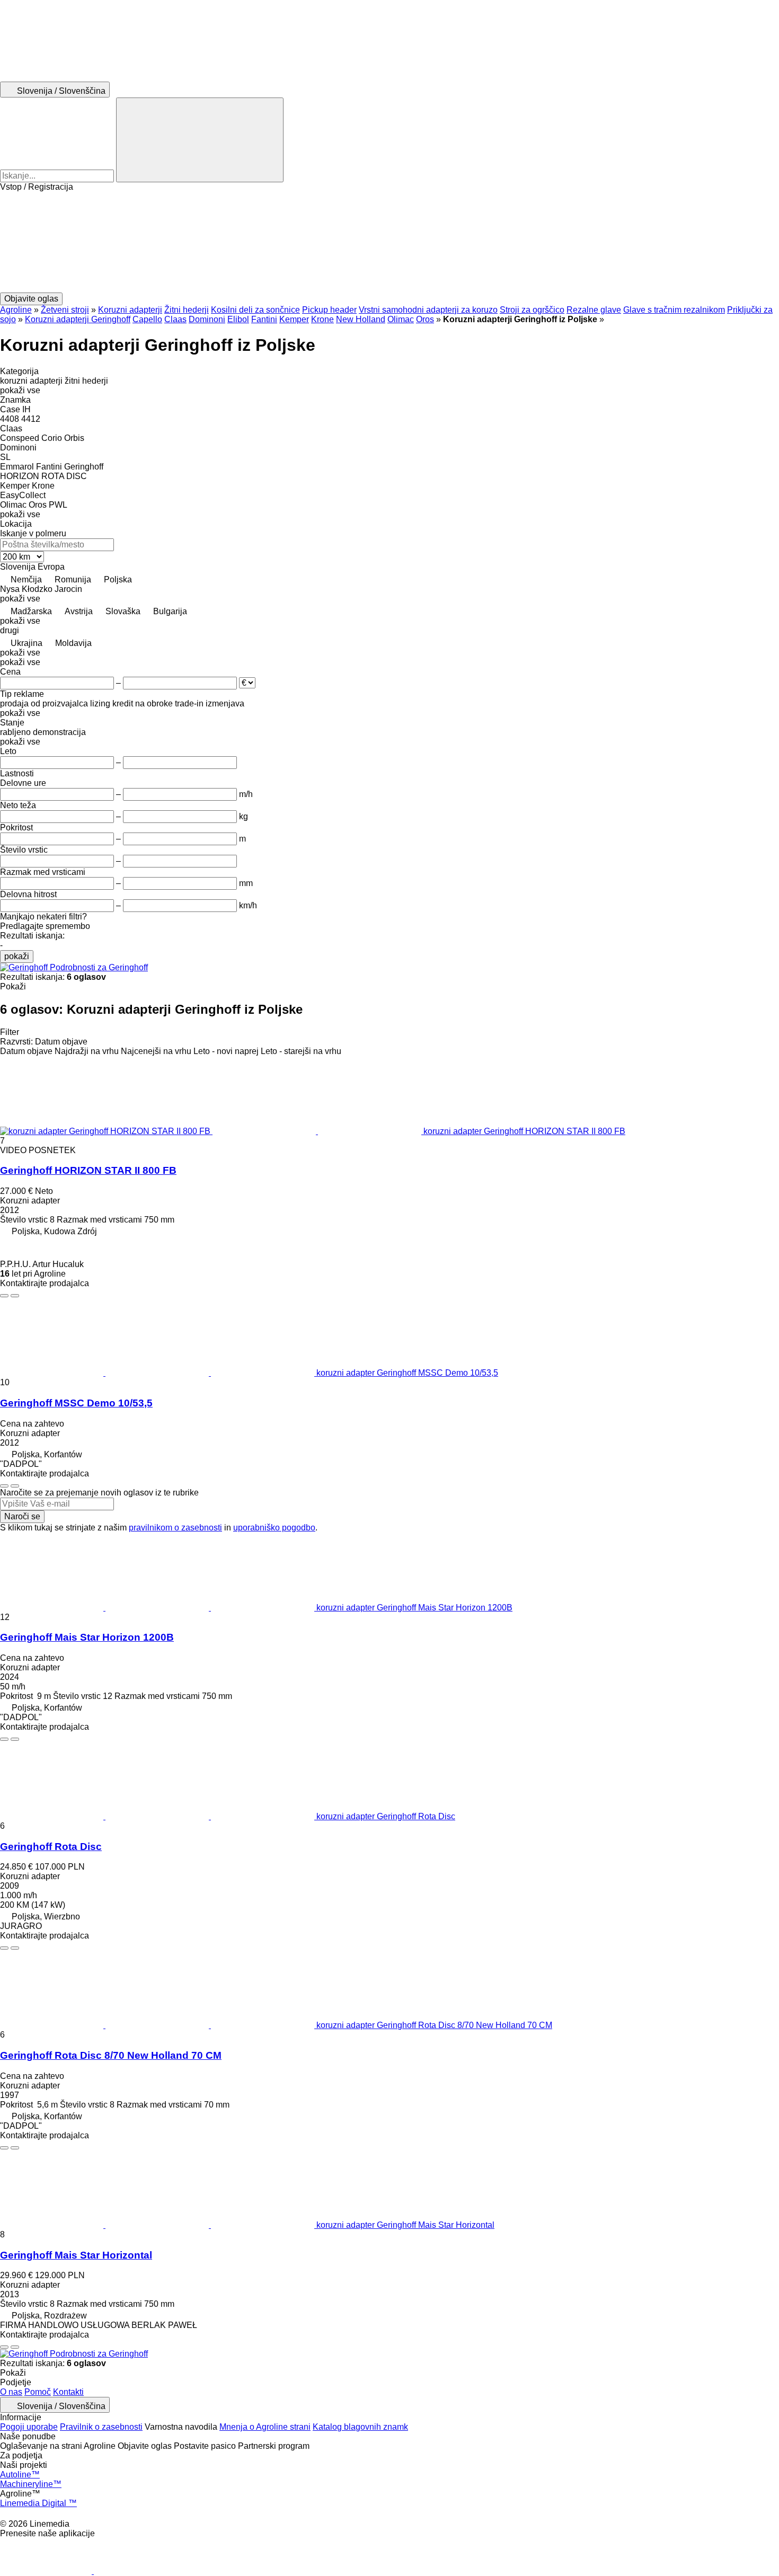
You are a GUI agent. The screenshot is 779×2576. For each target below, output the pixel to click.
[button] (389, 242)
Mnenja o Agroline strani (265, 2427)
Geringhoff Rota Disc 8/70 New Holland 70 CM (111, 2055)
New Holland (361, 319)
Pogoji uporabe (29, 2427)
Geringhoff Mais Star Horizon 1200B (87, 1637)
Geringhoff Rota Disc (51, 1847)
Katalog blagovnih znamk (360, 2427)
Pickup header (329, 310)
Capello (147, 319)
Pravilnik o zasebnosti (101, 2427)
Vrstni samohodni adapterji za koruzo (428, 310)
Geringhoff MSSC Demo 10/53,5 (76, 1403)
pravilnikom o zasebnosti (175, 1528)
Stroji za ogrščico (532, 310)
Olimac (401, 319)
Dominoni (207, 319)
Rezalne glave (594, 310)
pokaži (17, 956)
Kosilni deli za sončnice (255, 310)
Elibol (238, 319)
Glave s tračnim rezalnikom (674, 310)
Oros (425, 319)
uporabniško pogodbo (274, 1528)
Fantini (264, 319)
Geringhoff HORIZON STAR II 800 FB (88, 1170)
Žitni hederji (187, 310)
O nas (11, 2392)
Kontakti (68, 2392)
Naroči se (22, 1516)
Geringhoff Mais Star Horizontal (76, 2255)
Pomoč (38, 2392)
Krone (322, 319)
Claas (175, 319)
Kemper (294, 319)
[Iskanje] (200, 140)
